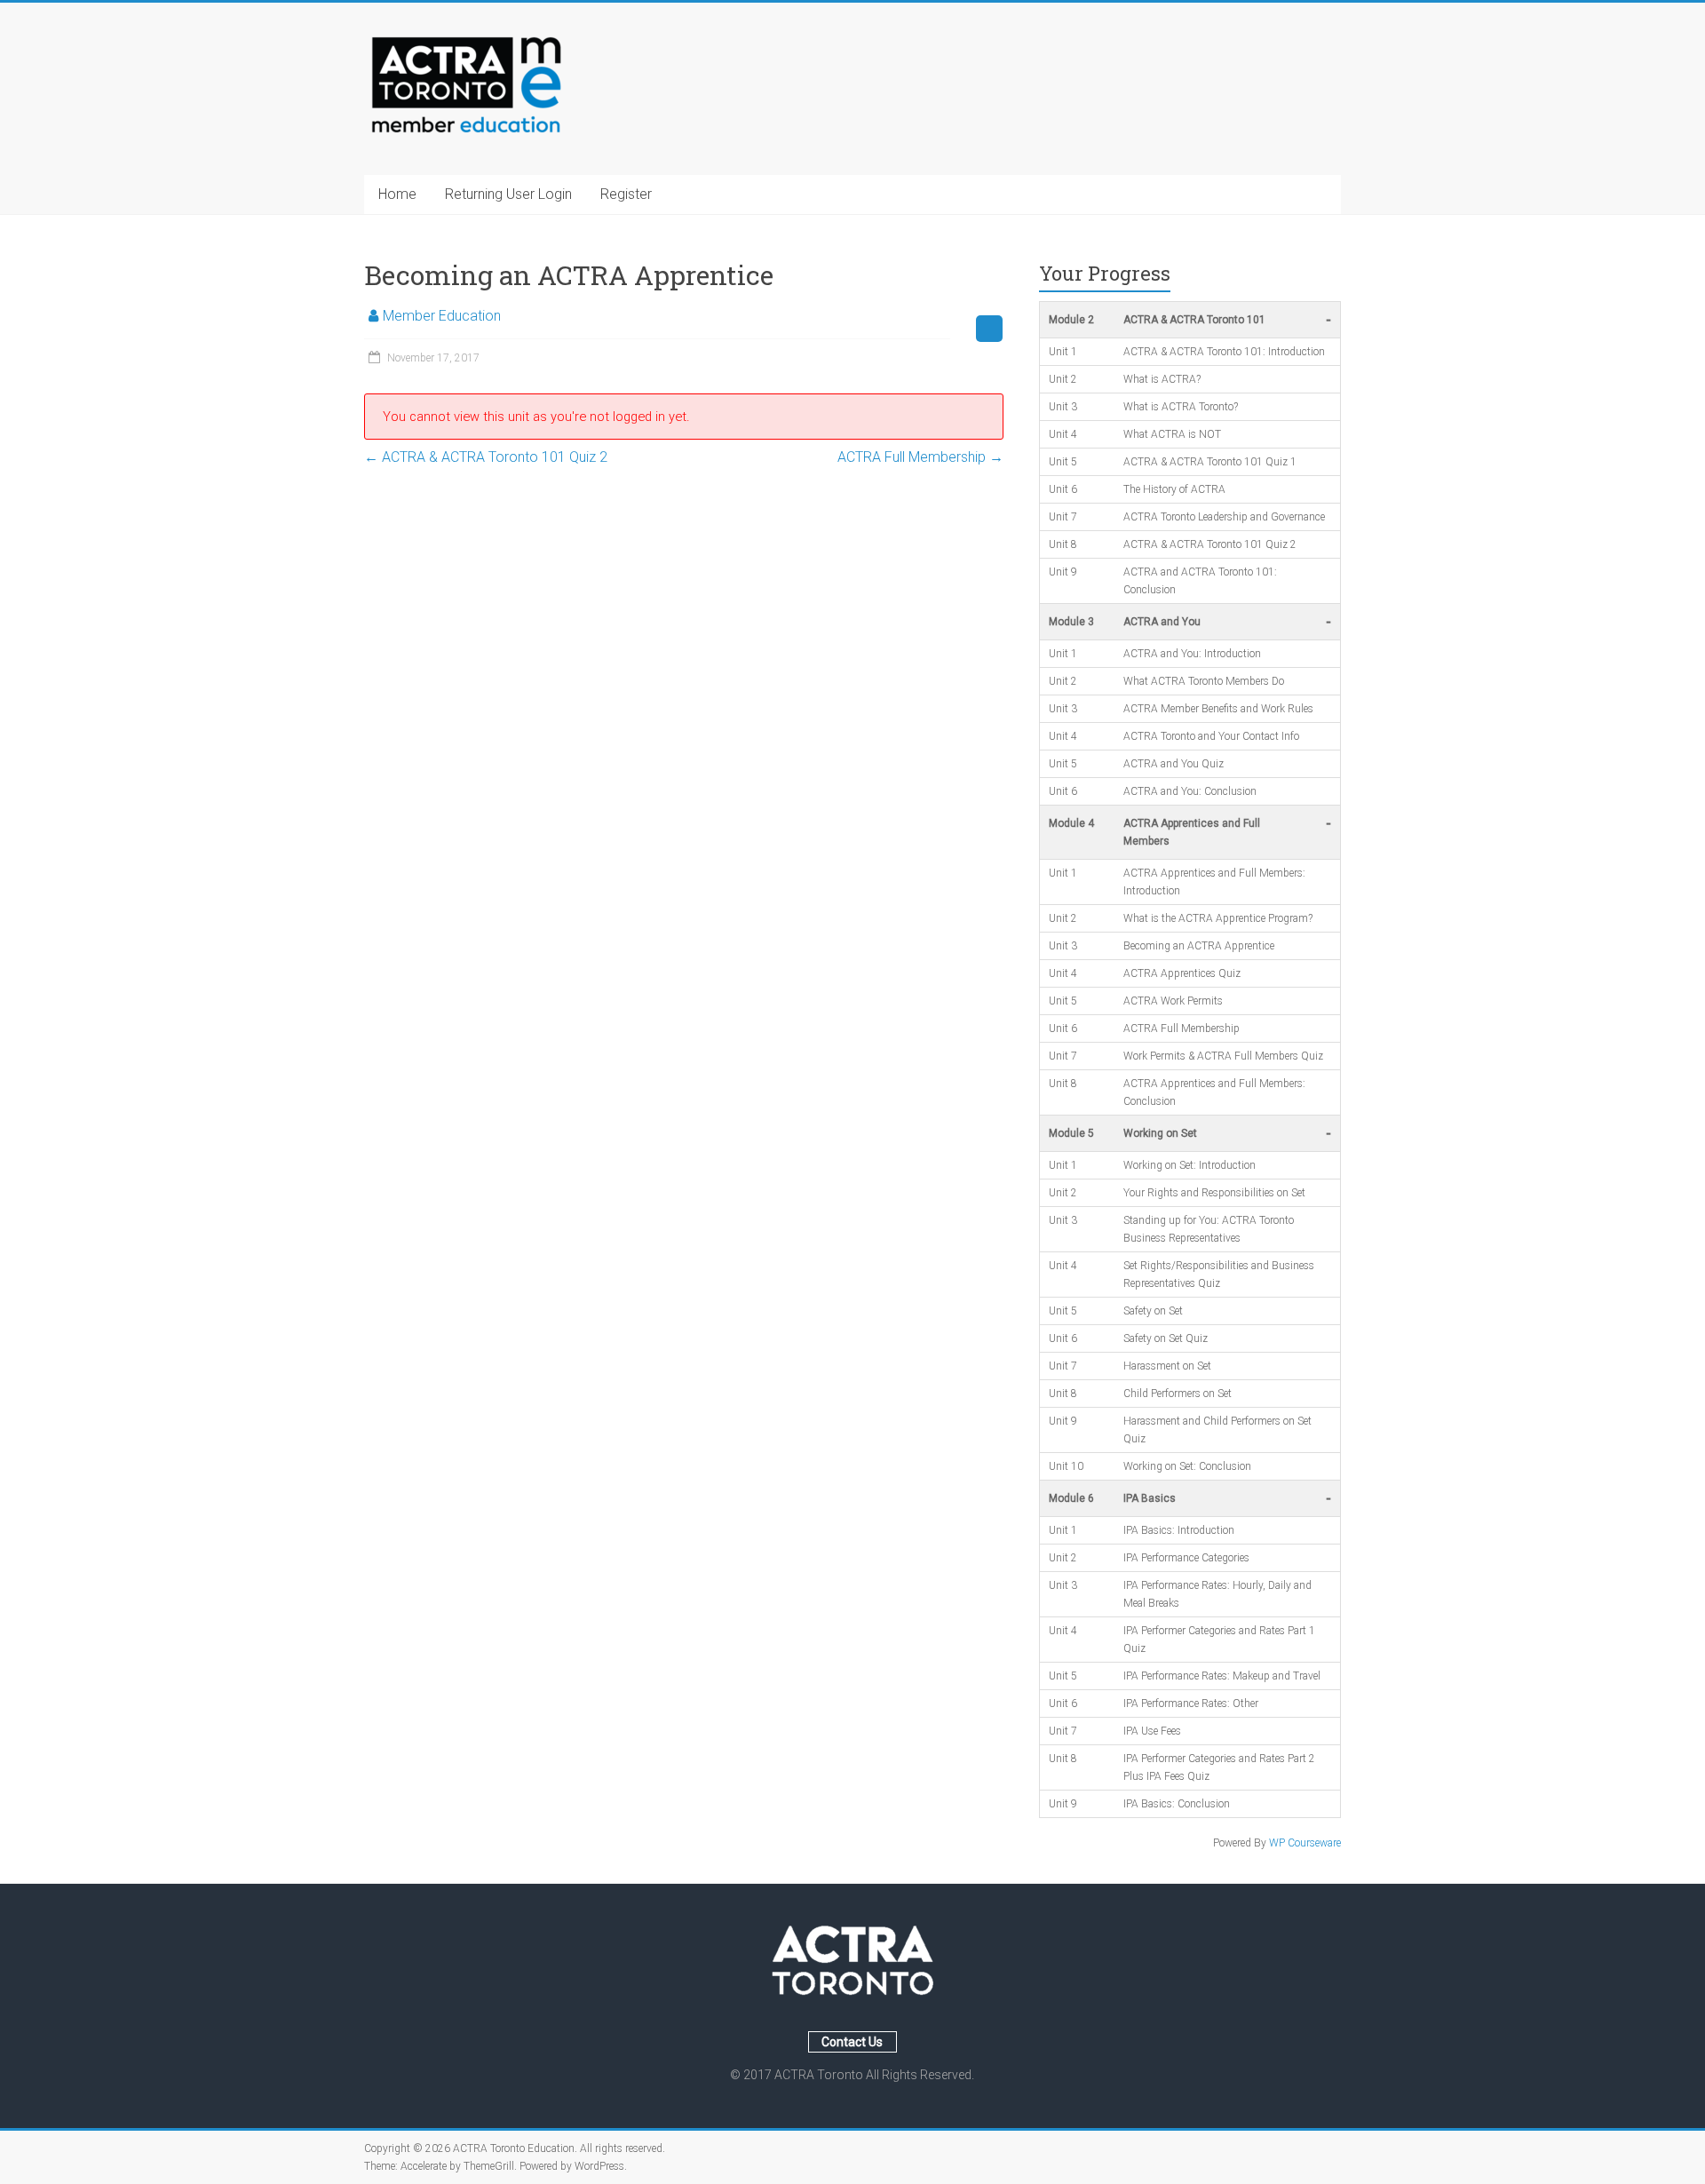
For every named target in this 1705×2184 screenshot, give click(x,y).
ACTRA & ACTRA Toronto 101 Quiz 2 (486, 457)
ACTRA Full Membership (920, 457)
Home (397, 194)
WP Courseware (1305, 1843)
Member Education (442, 316)
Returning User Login (508, 194)
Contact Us (852, 2042)
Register (626, 194)
